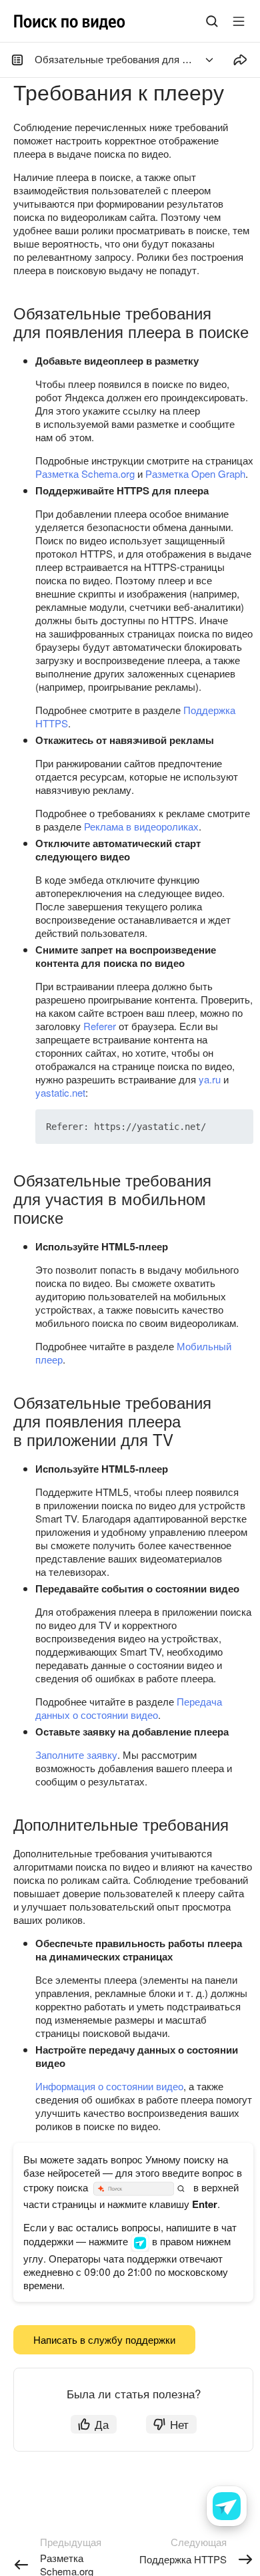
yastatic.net (60, 1092)
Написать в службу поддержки (104, 2339)
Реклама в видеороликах (141, 826)
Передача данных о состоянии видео (129, 1708)
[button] (212, 1127)
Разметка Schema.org (85, 473)
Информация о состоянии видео (109, 2086)
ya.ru (210, 1079)
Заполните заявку (76, 1754)
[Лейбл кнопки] (239, 21)
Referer (100, 1026)
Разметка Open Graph (195, 473)
